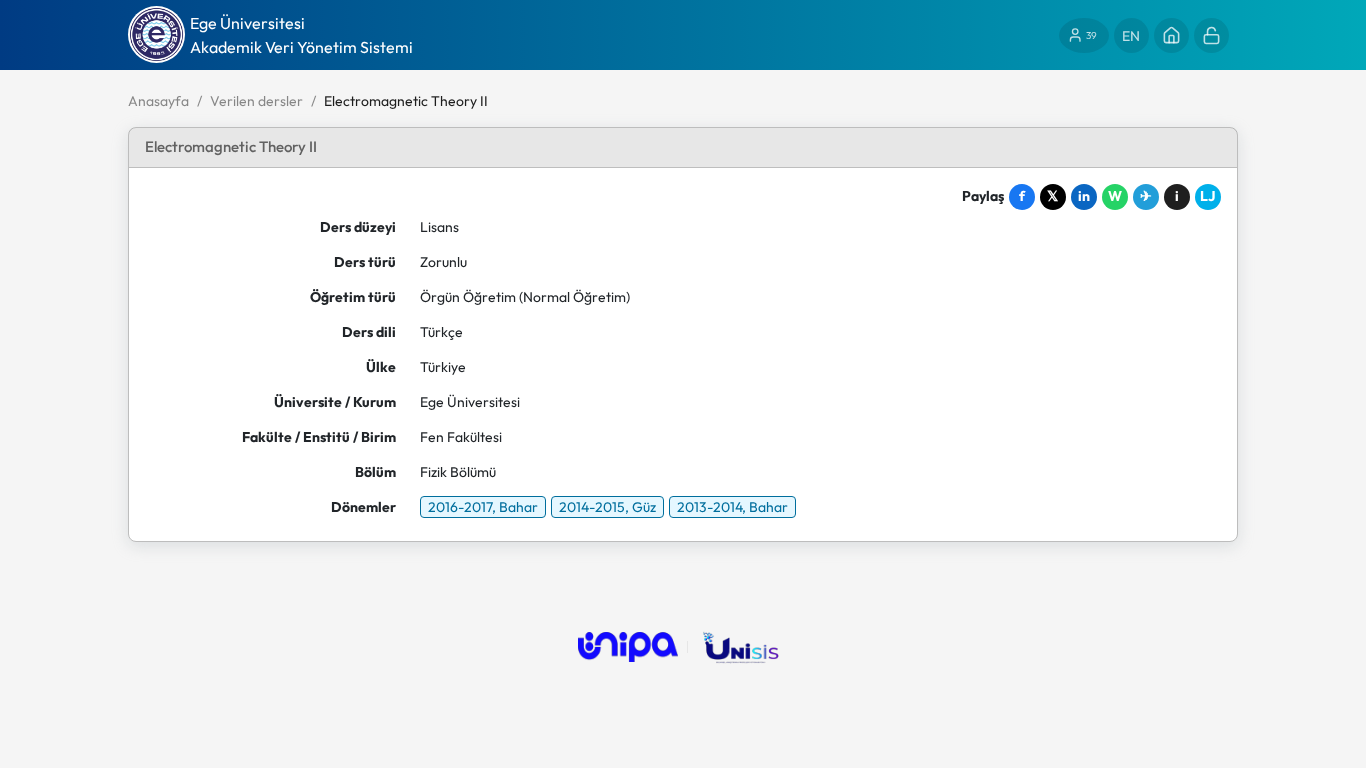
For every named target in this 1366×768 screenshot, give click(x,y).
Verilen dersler (256, 101)
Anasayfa (158, 101)
